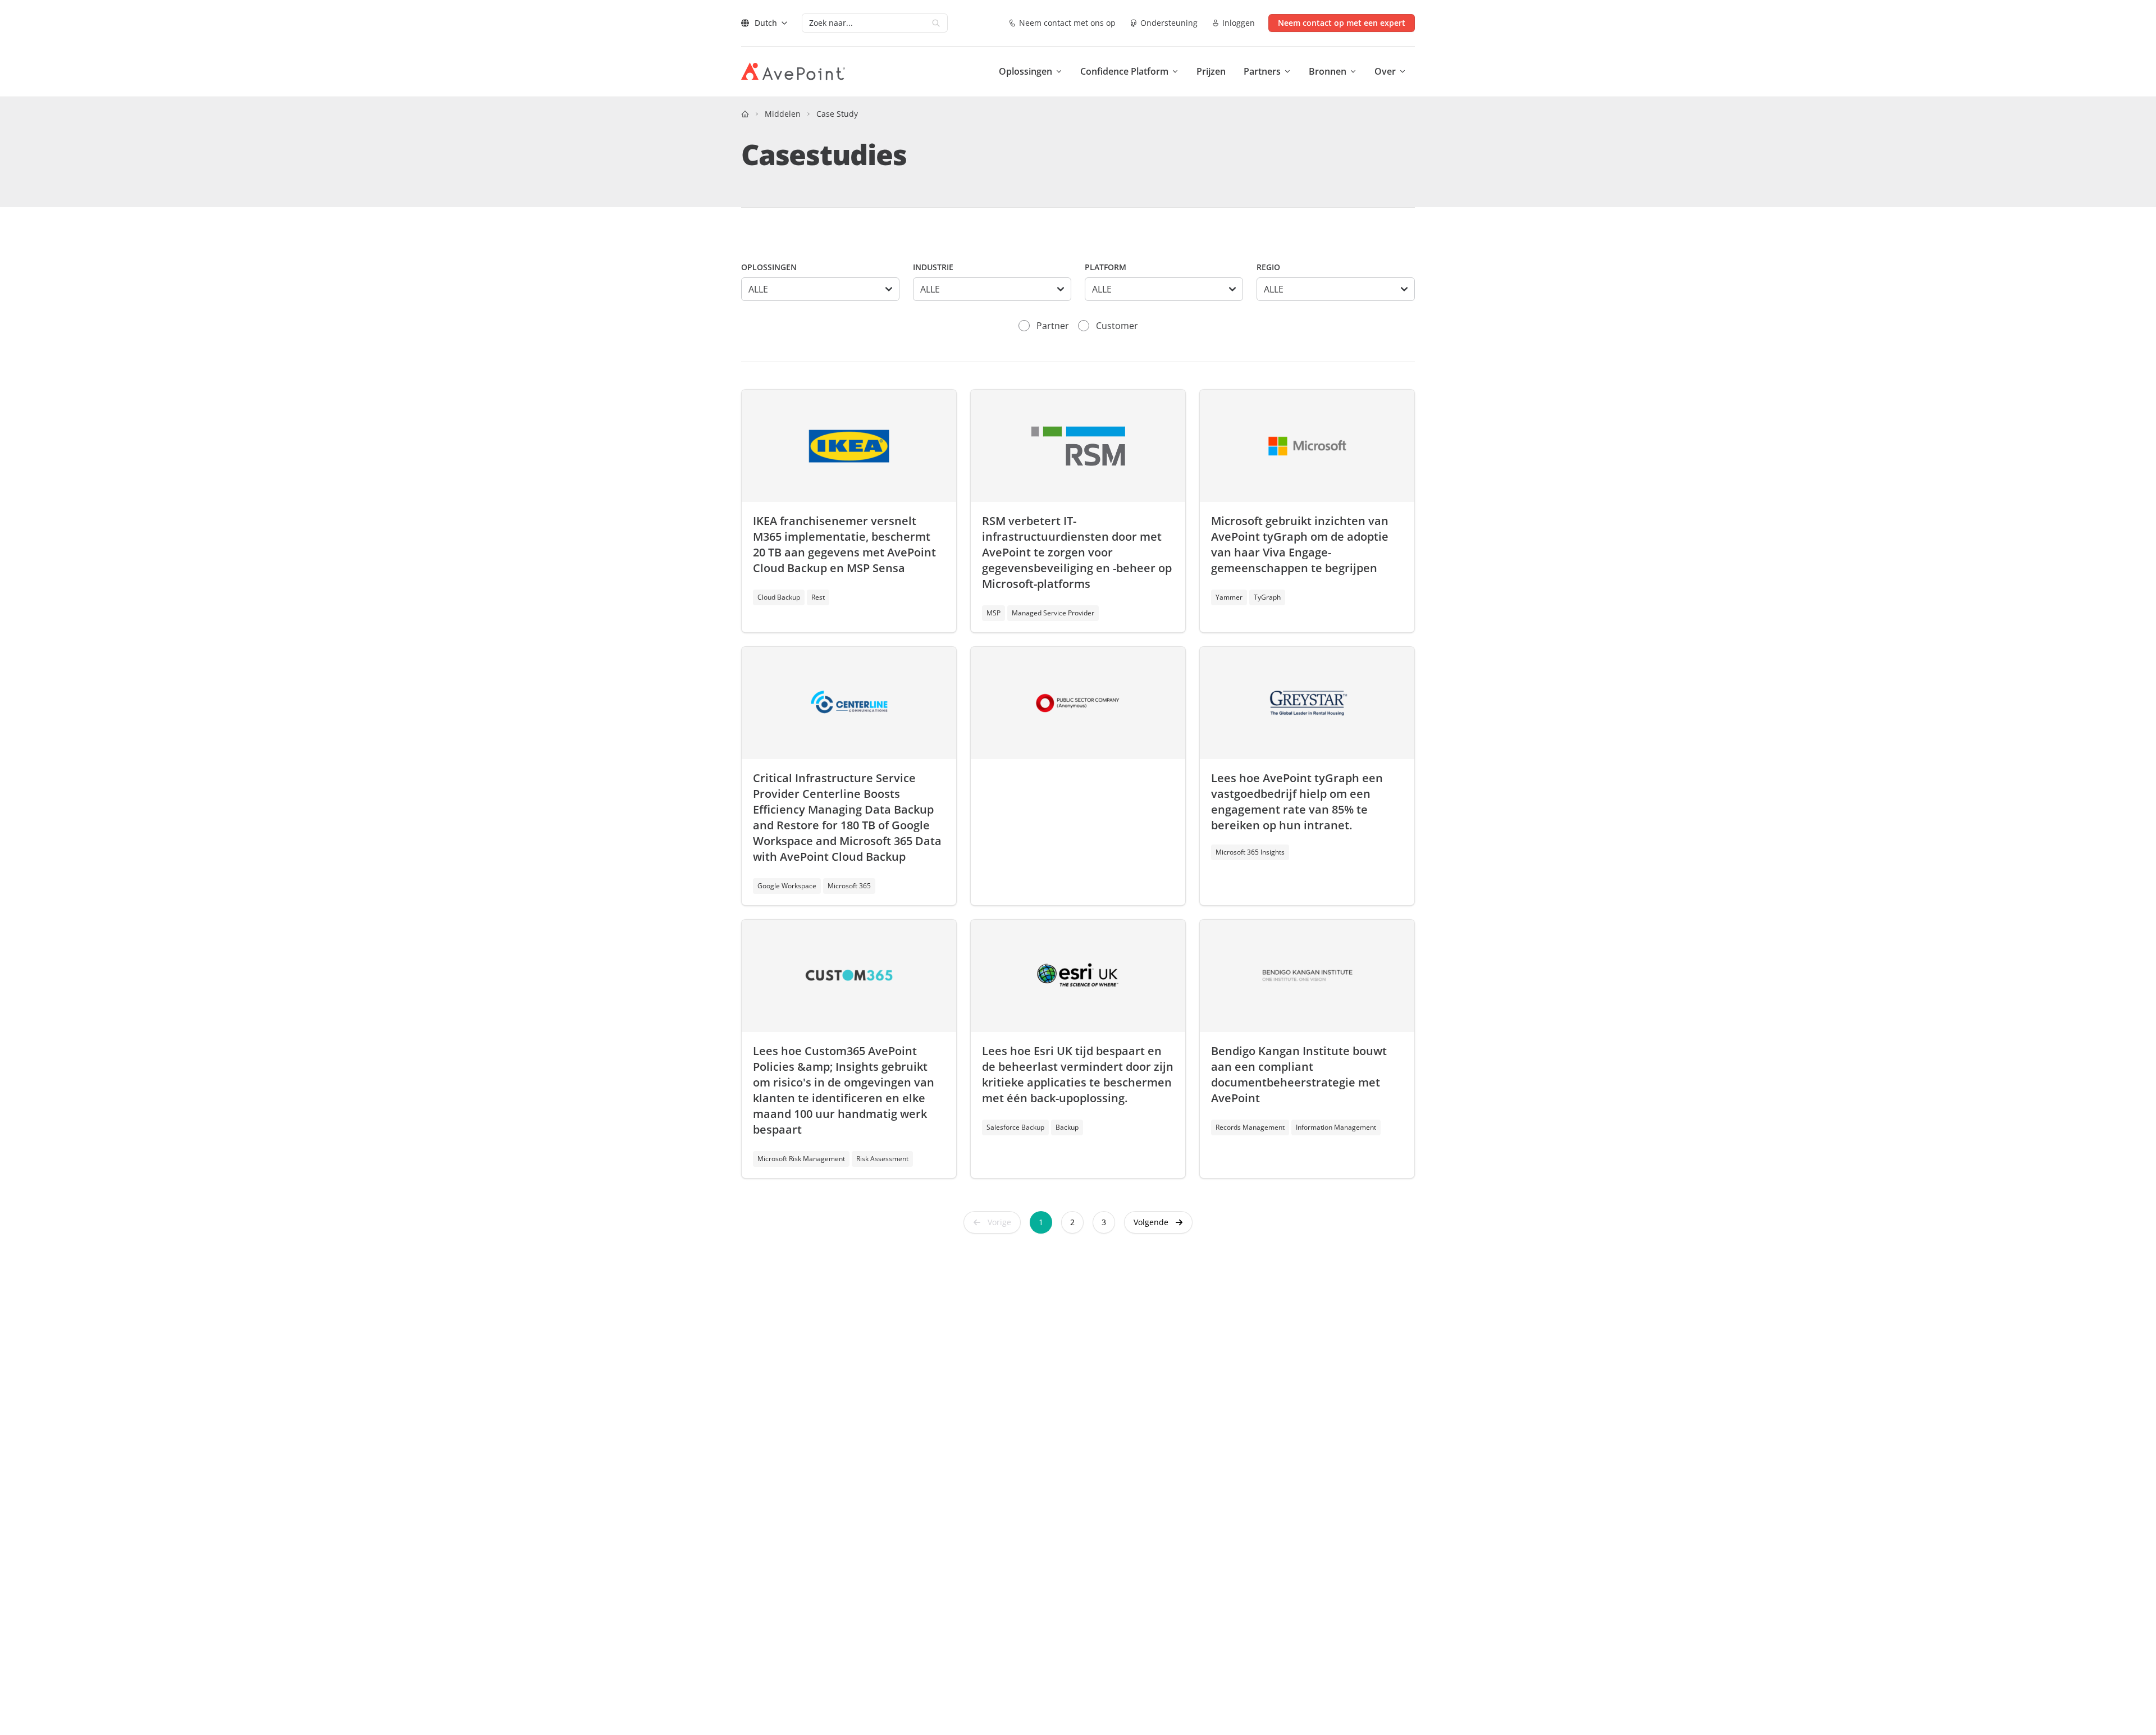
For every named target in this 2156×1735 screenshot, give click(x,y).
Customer (1117, 326)
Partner (1053, 326)
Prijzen (1211, 71)
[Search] (936, 23)
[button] (1158, 1222)
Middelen (783, 114)
